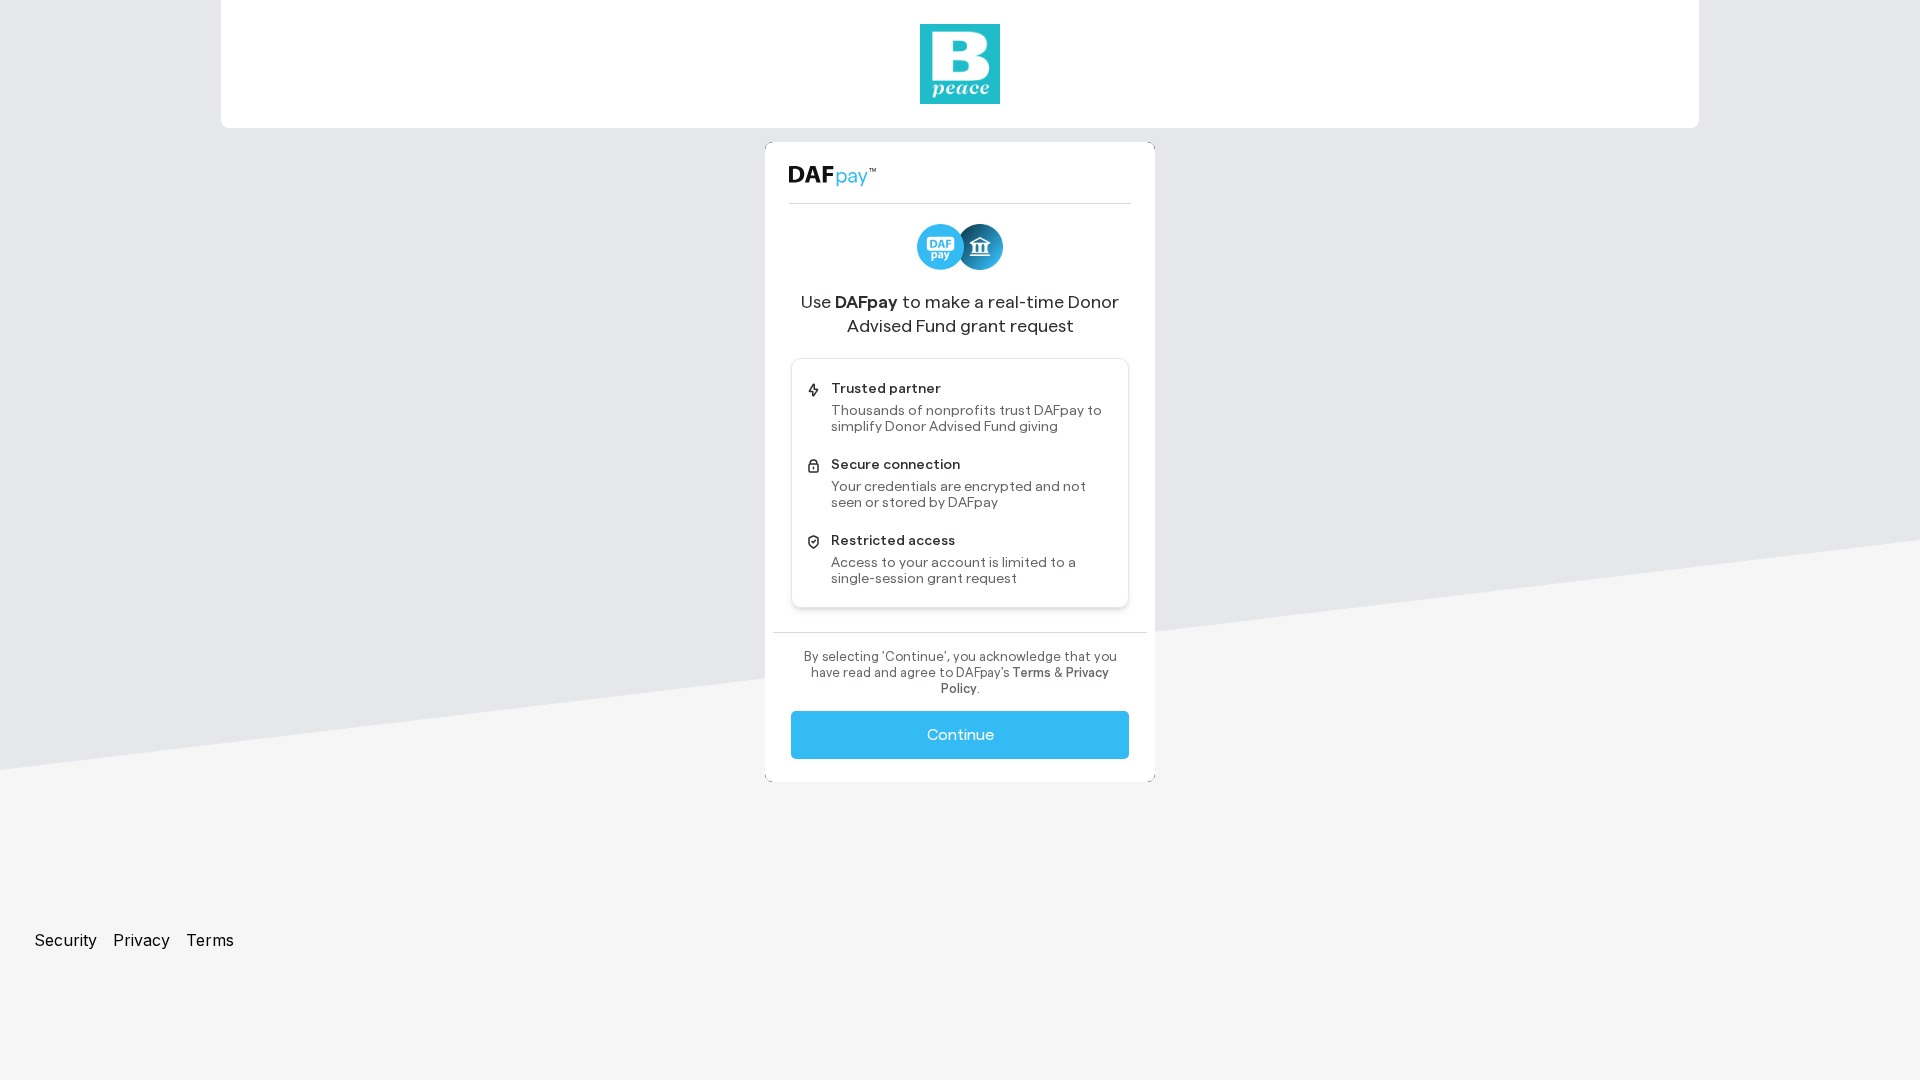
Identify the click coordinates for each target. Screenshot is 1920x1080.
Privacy (141, 940)
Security (65, 940)
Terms (210, 940)
